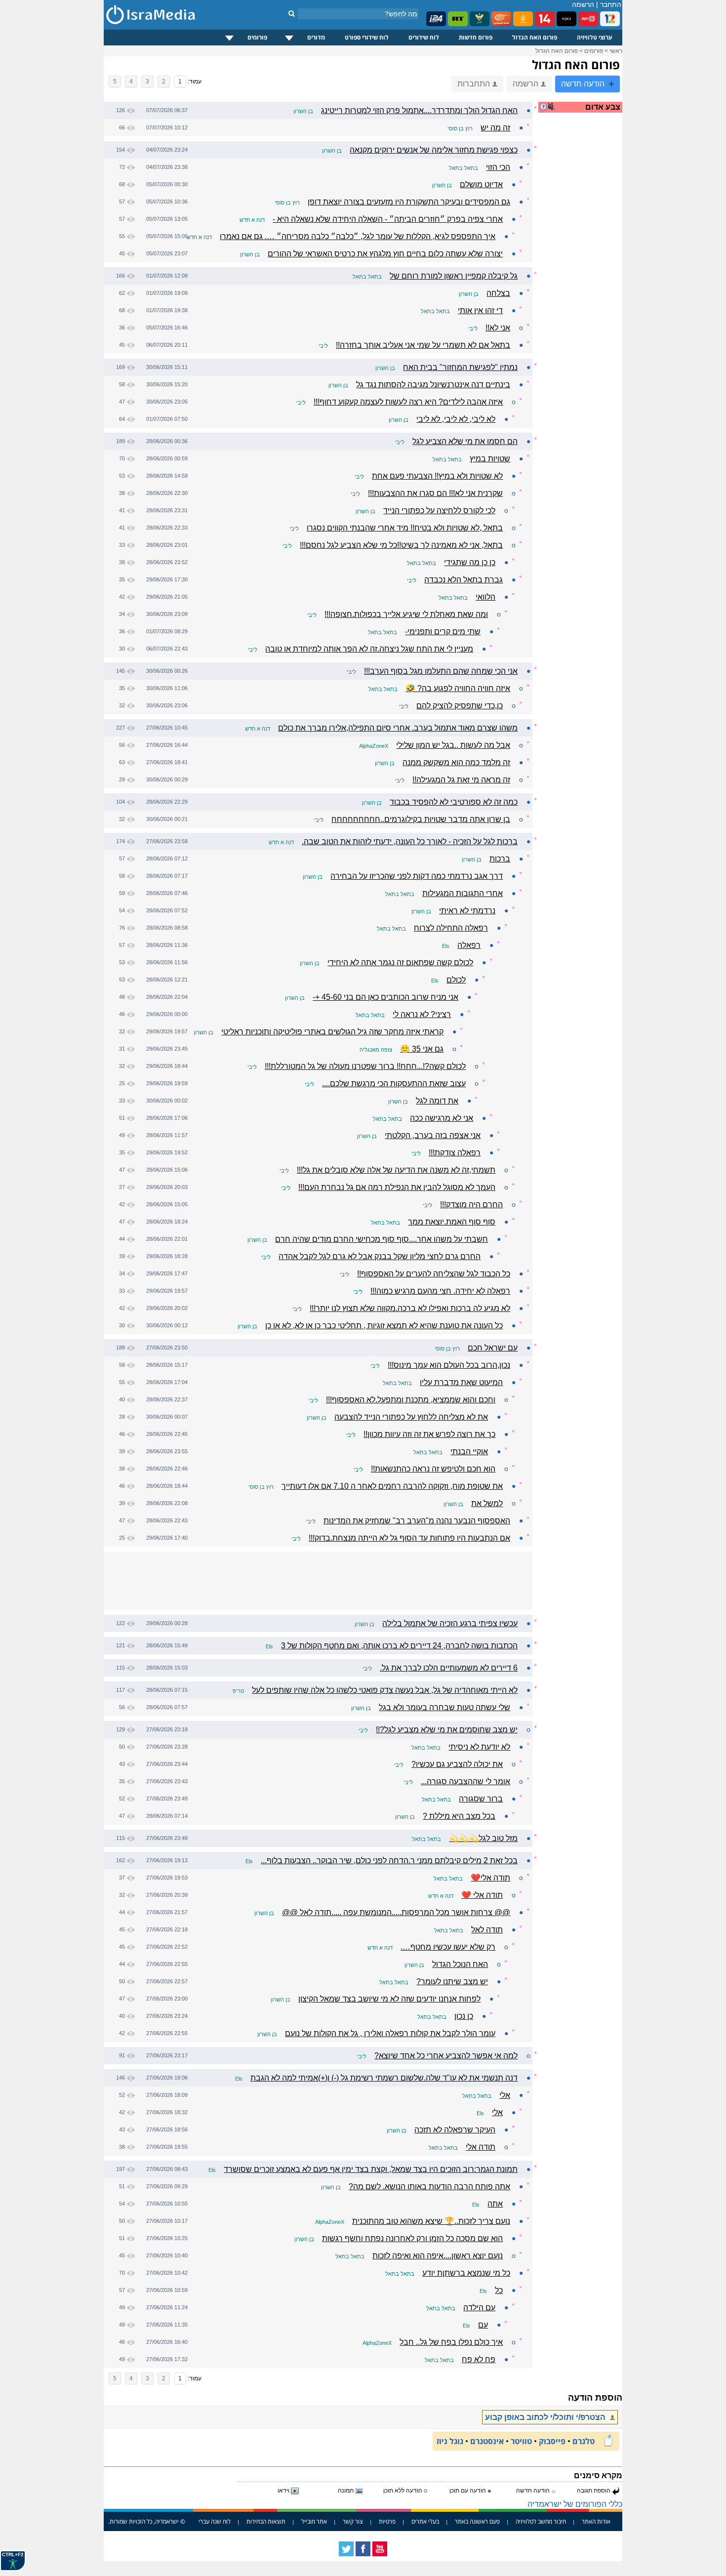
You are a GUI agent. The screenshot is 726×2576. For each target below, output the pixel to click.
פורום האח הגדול (535, 37)
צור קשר (353, 2521)
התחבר (611, 4)
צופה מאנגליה (376, 1050)
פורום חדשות (476, 37)
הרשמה (583, 4)
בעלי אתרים (425, 2521)
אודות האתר (596, 2521)
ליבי (473, 328)
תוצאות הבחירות (266, 2521)
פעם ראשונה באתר (477, 2521)
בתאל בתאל (464, 168)
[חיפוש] (292, 13)
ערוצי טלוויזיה (595, 37)
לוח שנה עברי (215, 2521)
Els (446, 946)
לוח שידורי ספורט (367, 37)
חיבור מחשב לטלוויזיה (541, 2521)
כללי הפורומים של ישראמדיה (575, 2504)
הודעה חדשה (584, 84)
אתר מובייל (314, 2521)
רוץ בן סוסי (460, 128)
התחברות (474, 84)
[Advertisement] (583, 279)
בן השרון (303, 111)
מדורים (316, 37)
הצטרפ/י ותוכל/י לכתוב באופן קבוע (546, 2417)
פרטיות (387, 2521)
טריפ (238, 1691)
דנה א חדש (252, 220)
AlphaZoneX (374, 746)
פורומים (257, 37)
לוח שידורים (424, 37)
